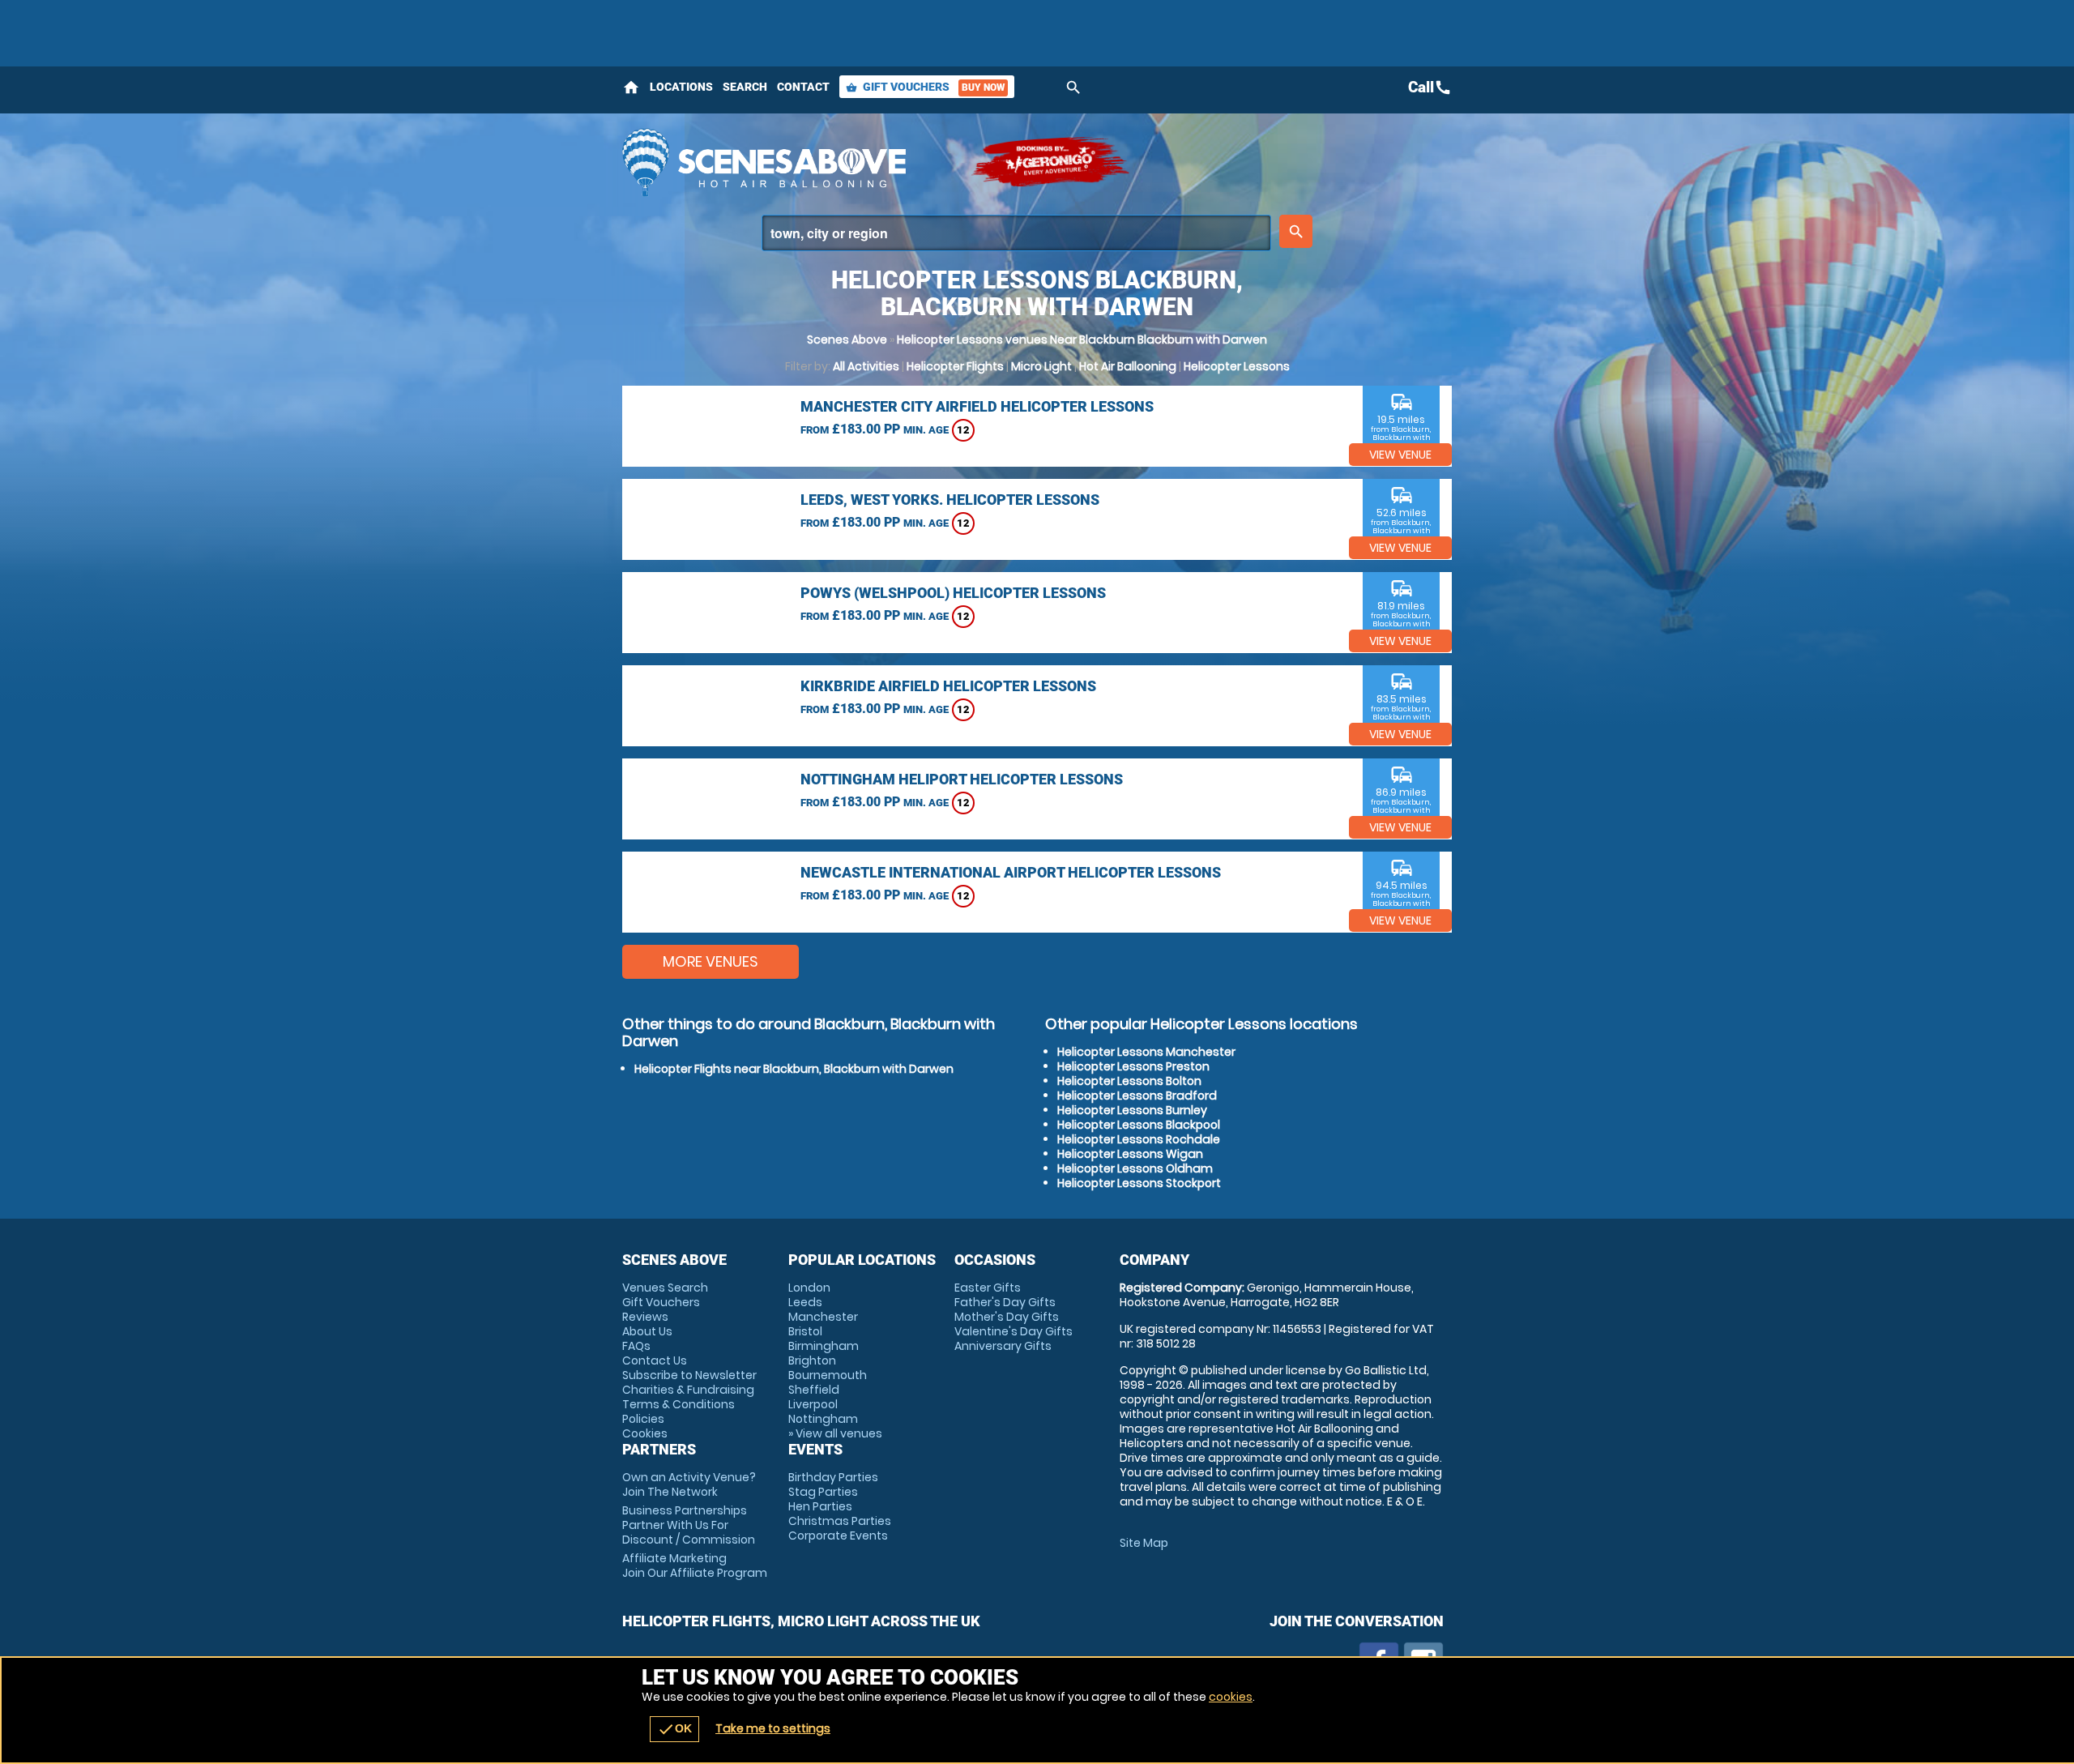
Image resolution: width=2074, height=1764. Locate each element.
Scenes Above (847, 340)
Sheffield (814, 1390)
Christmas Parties (840, 1521)
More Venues (711, 961)
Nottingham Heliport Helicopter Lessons (962, 779)
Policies (643, 1419)
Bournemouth (828, 1375)
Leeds (805, 1302)
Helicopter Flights (955, 366)
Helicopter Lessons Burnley (1132, 1110)
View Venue (1400, 455)
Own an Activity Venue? (689, 1484)
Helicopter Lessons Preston (1133, 1066)
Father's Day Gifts (1005, 1302)
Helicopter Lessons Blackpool (1139, 1125)
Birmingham (824, 1346)
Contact (803, 87)
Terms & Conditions (679, 1404)
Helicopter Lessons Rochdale (1139, 1139)
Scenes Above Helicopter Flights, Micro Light (788, 162)
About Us (647, 1331)
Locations (681, 87)
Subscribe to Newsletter (689, 1375)
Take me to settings (773, 1728)
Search (745, 87)
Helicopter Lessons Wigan (1130, 1154)
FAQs (636, 1346)
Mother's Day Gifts (1007, 1317)
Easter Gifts (988, 1288)
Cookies (645, 1433)
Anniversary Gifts (1003, 1346)
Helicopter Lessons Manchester (1146, 1052)
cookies (1231, 1697)
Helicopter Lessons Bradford (1137, 1096)
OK (674, 1729)
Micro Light (1041, 366)
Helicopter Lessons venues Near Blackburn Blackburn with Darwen (1082, 340)
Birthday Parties (833, 1477)
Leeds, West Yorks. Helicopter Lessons (950, 500)
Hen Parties (820, 1506)
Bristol (805, 1331)
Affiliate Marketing (695, 1565)
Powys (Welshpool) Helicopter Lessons (953, 593)
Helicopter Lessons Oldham (1135, 1168)
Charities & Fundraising (688, 1390)
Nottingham (823, 1419)
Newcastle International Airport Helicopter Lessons (1011, 872)
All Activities (866, 366)
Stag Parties (823, 1492)
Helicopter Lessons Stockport (1139, 1183)
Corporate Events (838, 1535)
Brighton (812, 1360)
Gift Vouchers (925, 87)
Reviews (645, 1317)
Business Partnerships (689, 1525)
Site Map (1144, 1543)
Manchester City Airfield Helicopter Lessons (977, 406)
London (809, 1288)
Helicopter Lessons (1237, 366)
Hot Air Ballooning (1128, 366)
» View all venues (835, 1433)
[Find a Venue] (1016, 233)
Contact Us (655, 1360)
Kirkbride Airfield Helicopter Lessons (948, 686)
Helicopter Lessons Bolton (1129, 1081)
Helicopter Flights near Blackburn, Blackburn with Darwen (794, 1069)
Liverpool (813, 1404)
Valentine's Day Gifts (1014, 1331)
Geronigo (1052, 162)
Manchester (823, 1317)
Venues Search (665, 1288)
